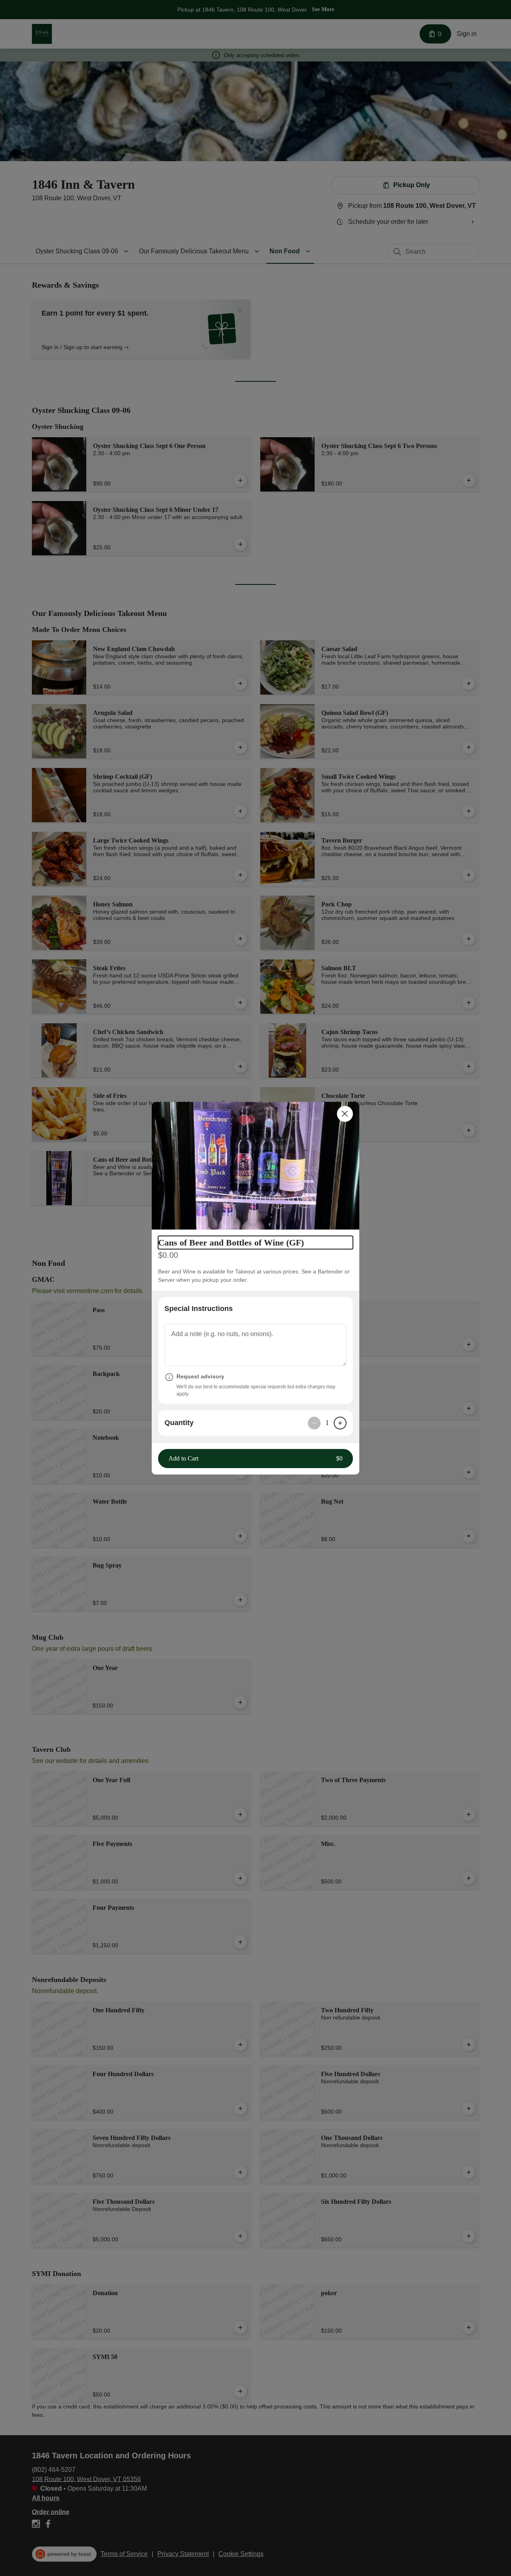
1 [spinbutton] (327, 1423)
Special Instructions (199, 1309)
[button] (255, 1166)
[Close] (345, 1114)
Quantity (179, 1423)
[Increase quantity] (340, 1423)
